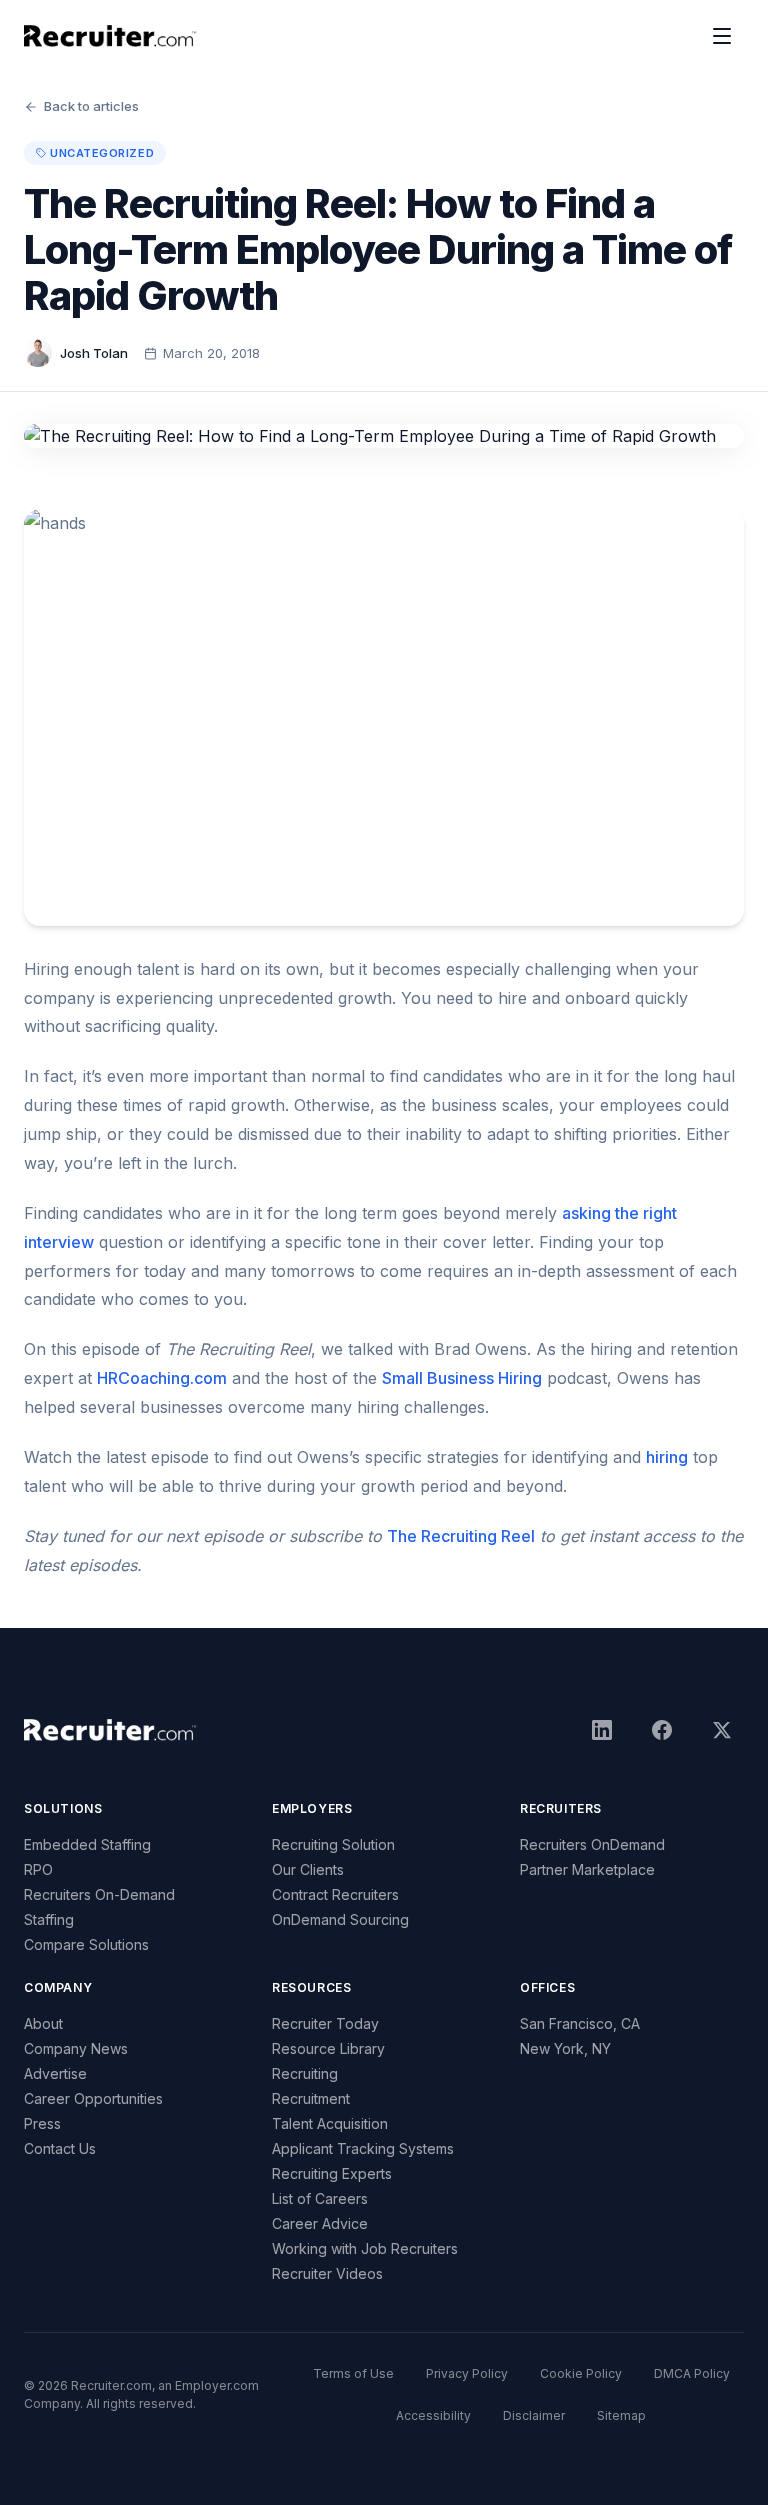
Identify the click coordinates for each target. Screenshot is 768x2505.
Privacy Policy (467, 2373)
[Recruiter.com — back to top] (110, 36)
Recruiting (305, 2073)
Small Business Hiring (462, 1378)
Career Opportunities (93, 2098)
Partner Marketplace (587, 1869)
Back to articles (91, 106)
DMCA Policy (692, 2373)
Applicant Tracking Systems (363, 2148)
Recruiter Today (325, 2023)
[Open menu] (722, 36)
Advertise (55, 2073)
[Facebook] (662, 1730)
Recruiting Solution (333, 1844)
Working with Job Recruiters (365, 2248)
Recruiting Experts (332, 2173)
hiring (667, 1457)
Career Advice (320, 2223)
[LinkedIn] (602, 1730)
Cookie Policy (581, 2373)
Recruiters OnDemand (592, 1844)
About (43, 2023)
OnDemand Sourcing (340, 1919)
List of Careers (320, 2198)
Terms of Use (353, 2373)
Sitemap (621, 2415)
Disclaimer (534, 2415)
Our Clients (308, 1869)
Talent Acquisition (330, 2123)
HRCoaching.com (162, 1378)
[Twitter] (722, 1730)
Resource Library (328, 2048)
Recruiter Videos (327, 2273)
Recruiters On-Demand (99, 1894)
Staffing (49, 1919)
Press (42, 2123)
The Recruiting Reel (461, 1536)
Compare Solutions (86, 1944)
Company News (76, 2048)
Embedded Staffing (87, 1844)
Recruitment (311, 2098)
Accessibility (433, 2415)
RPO (38, 1869)
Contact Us (60, 2148)
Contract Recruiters (335, 1894)
